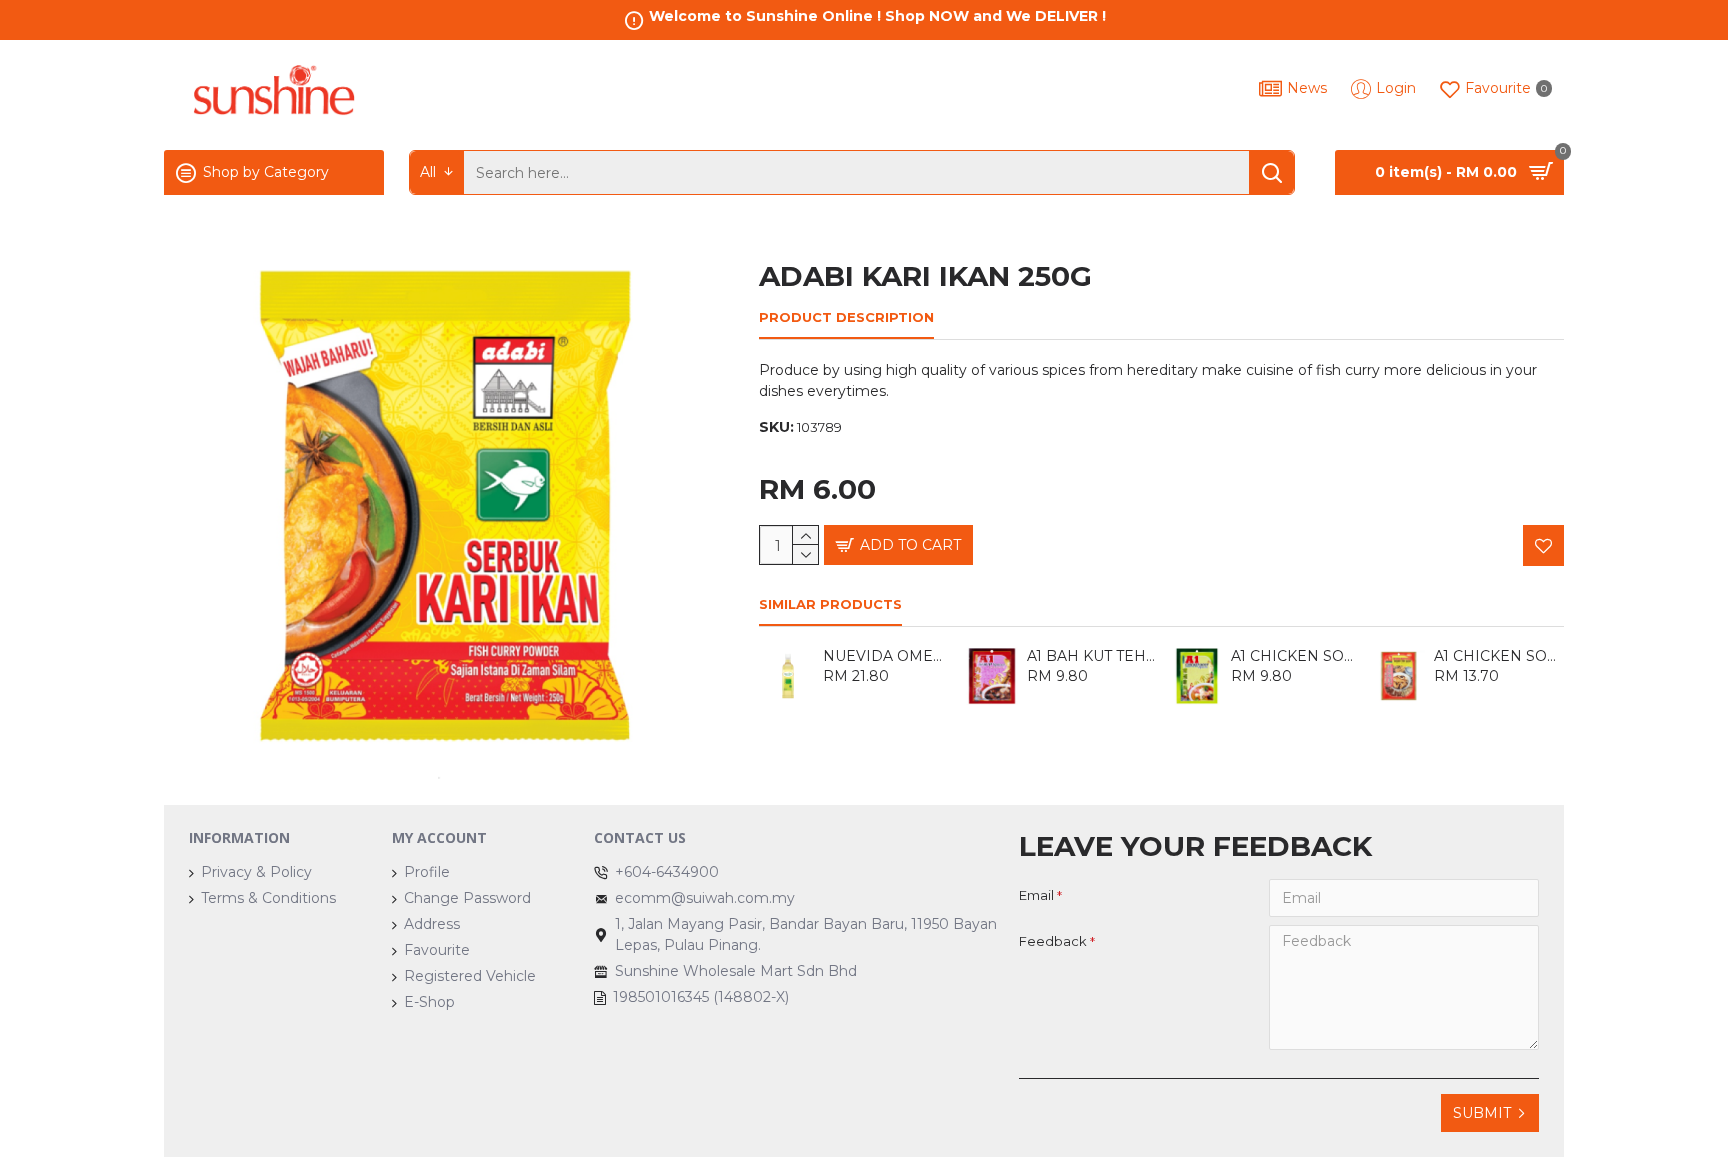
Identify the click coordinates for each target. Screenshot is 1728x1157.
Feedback (1053, 941)
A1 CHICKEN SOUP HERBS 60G (1499, 656)
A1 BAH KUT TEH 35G (1092, 656)
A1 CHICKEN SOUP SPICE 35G (1296, 656)
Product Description (846, 317)
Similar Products (830, 604)
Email (1036, 895)
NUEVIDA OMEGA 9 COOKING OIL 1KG (888, 656)
